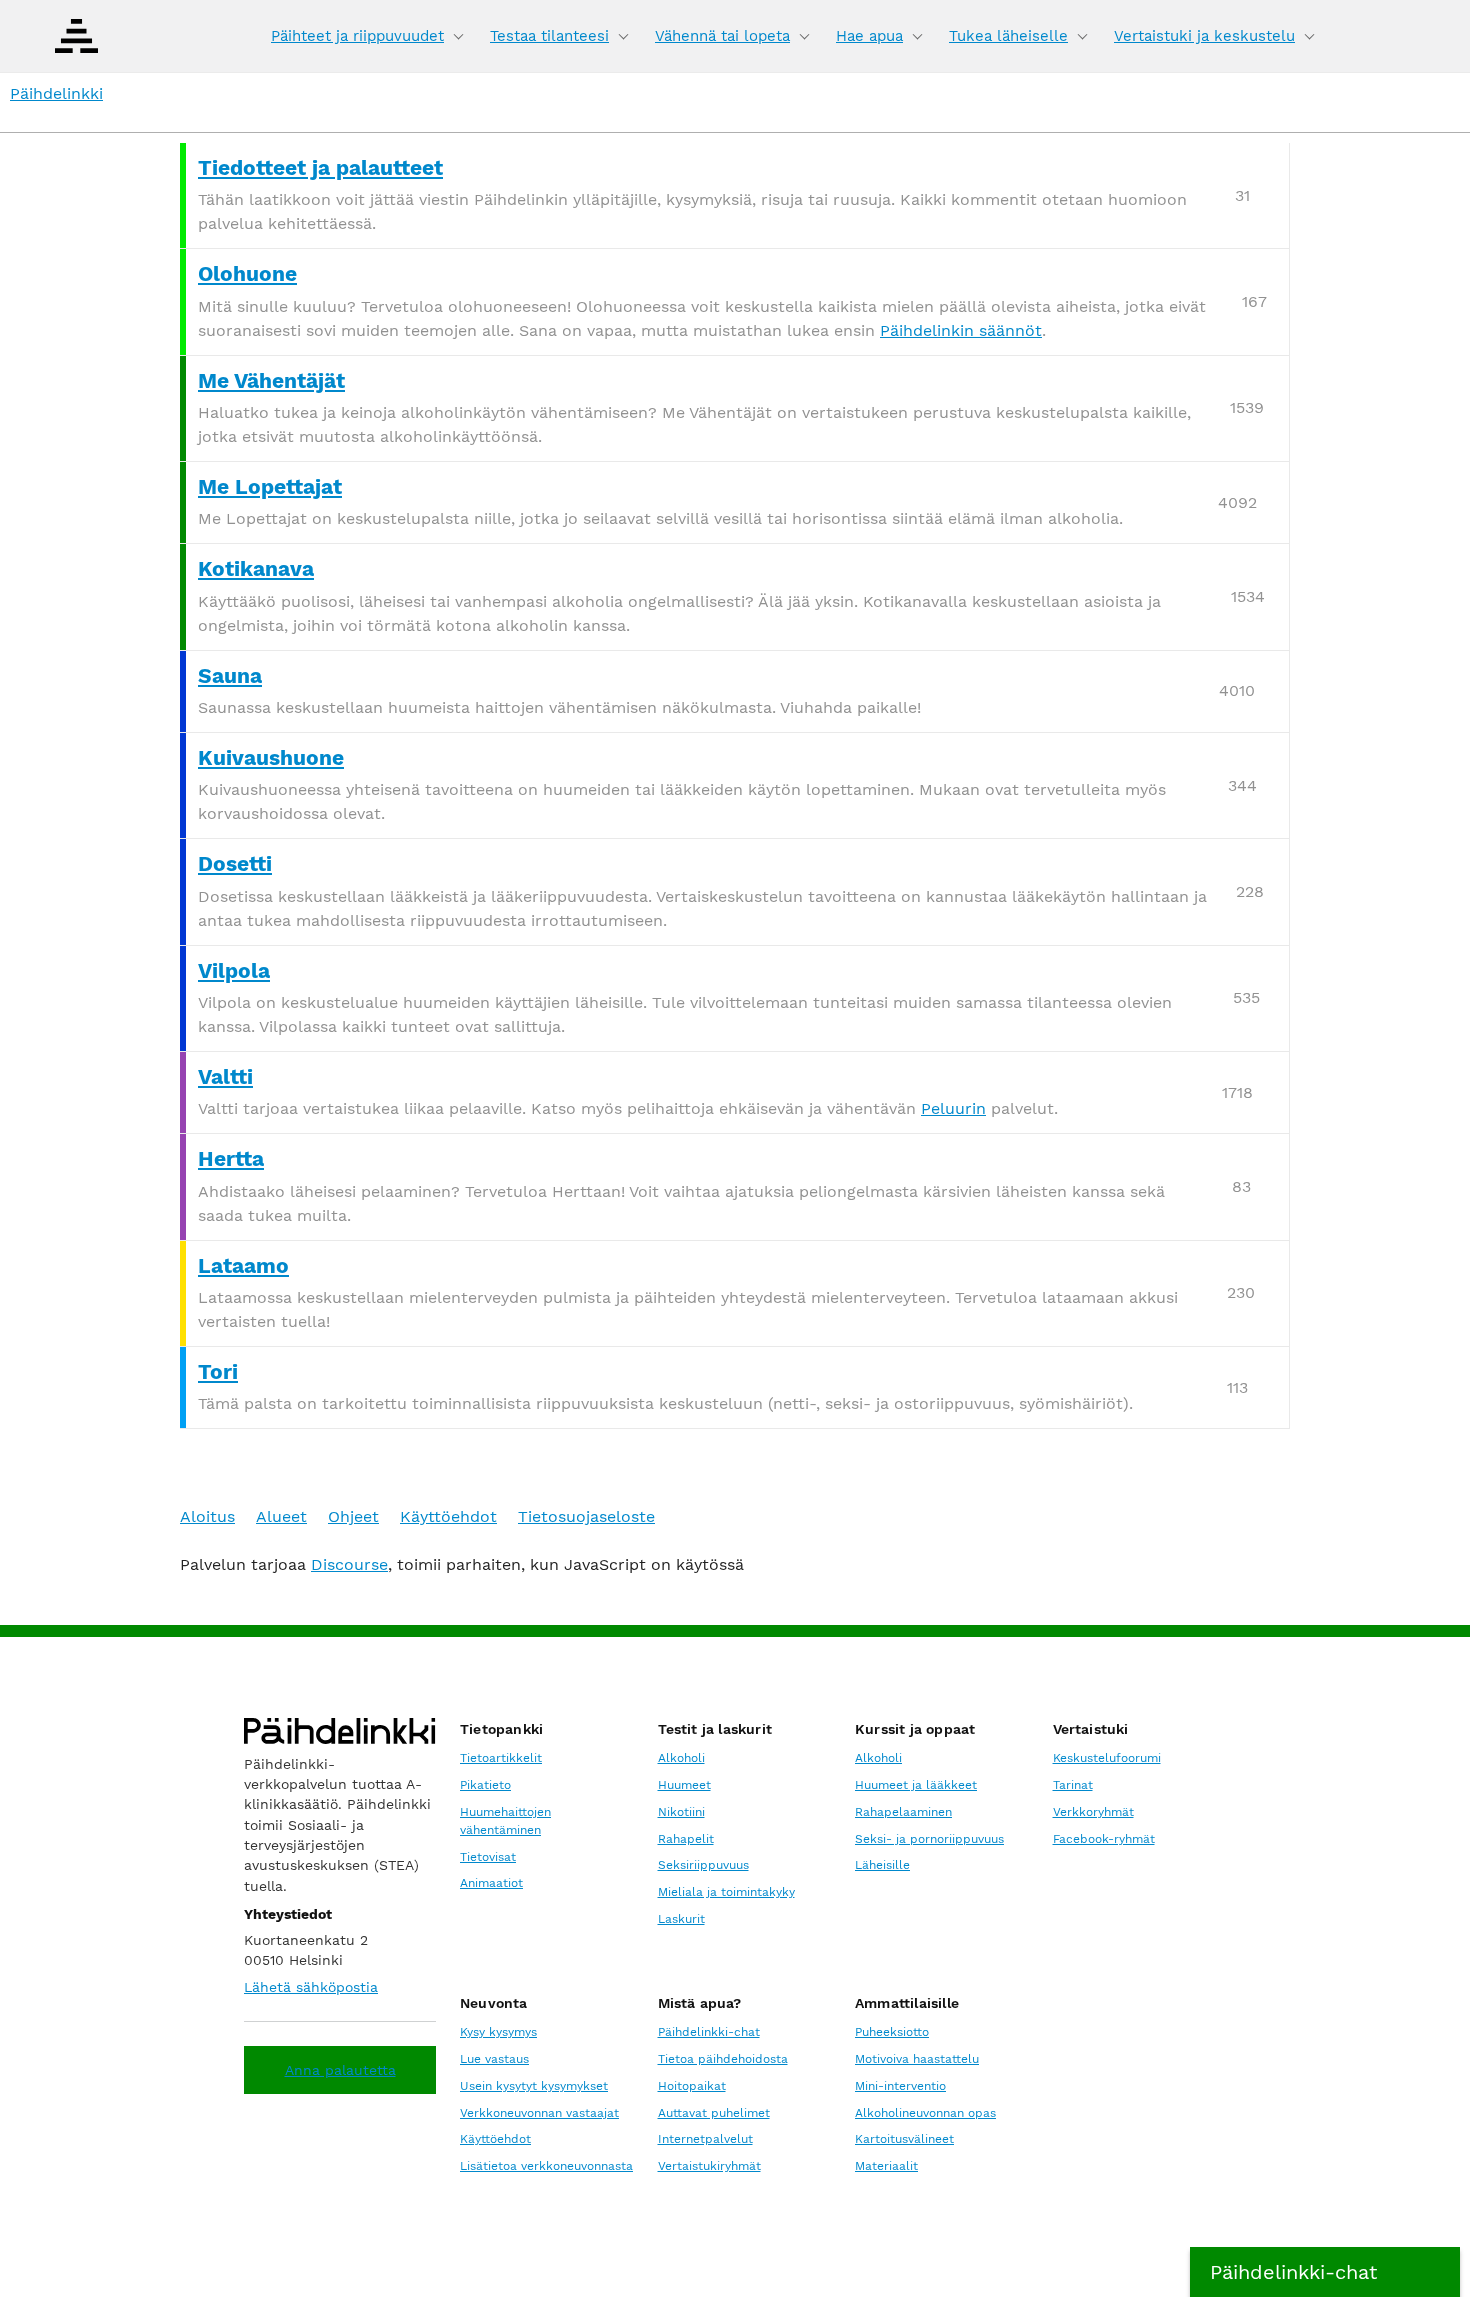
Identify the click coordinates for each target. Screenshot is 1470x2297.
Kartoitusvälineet (904, 2139)
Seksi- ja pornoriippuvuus (929, 1839)
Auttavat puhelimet (714, 2113)
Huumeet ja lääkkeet (916, 1785)
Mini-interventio (900, 2086)
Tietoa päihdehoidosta (723, 2059)
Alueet (281, 1516)
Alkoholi (681, 1758)
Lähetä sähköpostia (311, 1987)
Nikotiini (681, 1812)
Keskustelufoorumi (1107, 1758)
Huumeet (684, 1785)
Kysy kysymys (498, 2032)
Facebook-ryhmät (1104, 1839)
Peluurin (953, 1108)
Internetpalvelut (705, 2139)
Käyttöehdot (448, 1516)
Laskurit (681, 1919)
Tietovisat (488, 1857)
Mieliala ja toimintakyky (726, 1892)
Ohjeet (353, 1516)
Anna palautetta (340, 2070)
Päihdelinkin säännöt (961, 330)
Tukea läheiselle (1008, 36)
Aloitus (207, 1516)
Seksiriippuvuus (703, 1865)
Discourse (349, 1564)
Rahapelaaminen (903, 1812)
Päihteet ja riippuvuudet (357, 36)
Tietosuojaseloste (586, 1516)
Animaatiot (491, 1883)
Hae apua (869, 36)
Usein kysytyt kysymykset (534, 2086)
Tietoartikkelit (501, 1758)
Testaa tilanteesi (549, 36)
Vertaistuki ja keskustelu (1204, 36)
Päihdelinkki (56, 93)
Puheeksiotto (892, 2032)
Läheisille (882, 1865)
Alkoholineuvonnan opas (925, 2113)
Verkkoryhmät (1093, 1812)
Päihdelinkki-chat (709, 2032)
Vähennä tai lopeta (722, 36)
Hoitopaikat (692, 2086)
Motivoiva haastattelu (917, 2059)
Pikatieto (485, 1785)
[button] (1325, 2272)
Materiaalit (886, 2166)
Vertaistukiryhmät (709, 2166)
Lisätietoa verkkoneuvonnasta (546, 2166)
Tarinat (1073, 1785)
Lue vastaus (494, 2059)
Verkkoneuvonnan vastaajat (539, 2113)
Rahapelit (686, 1839)
